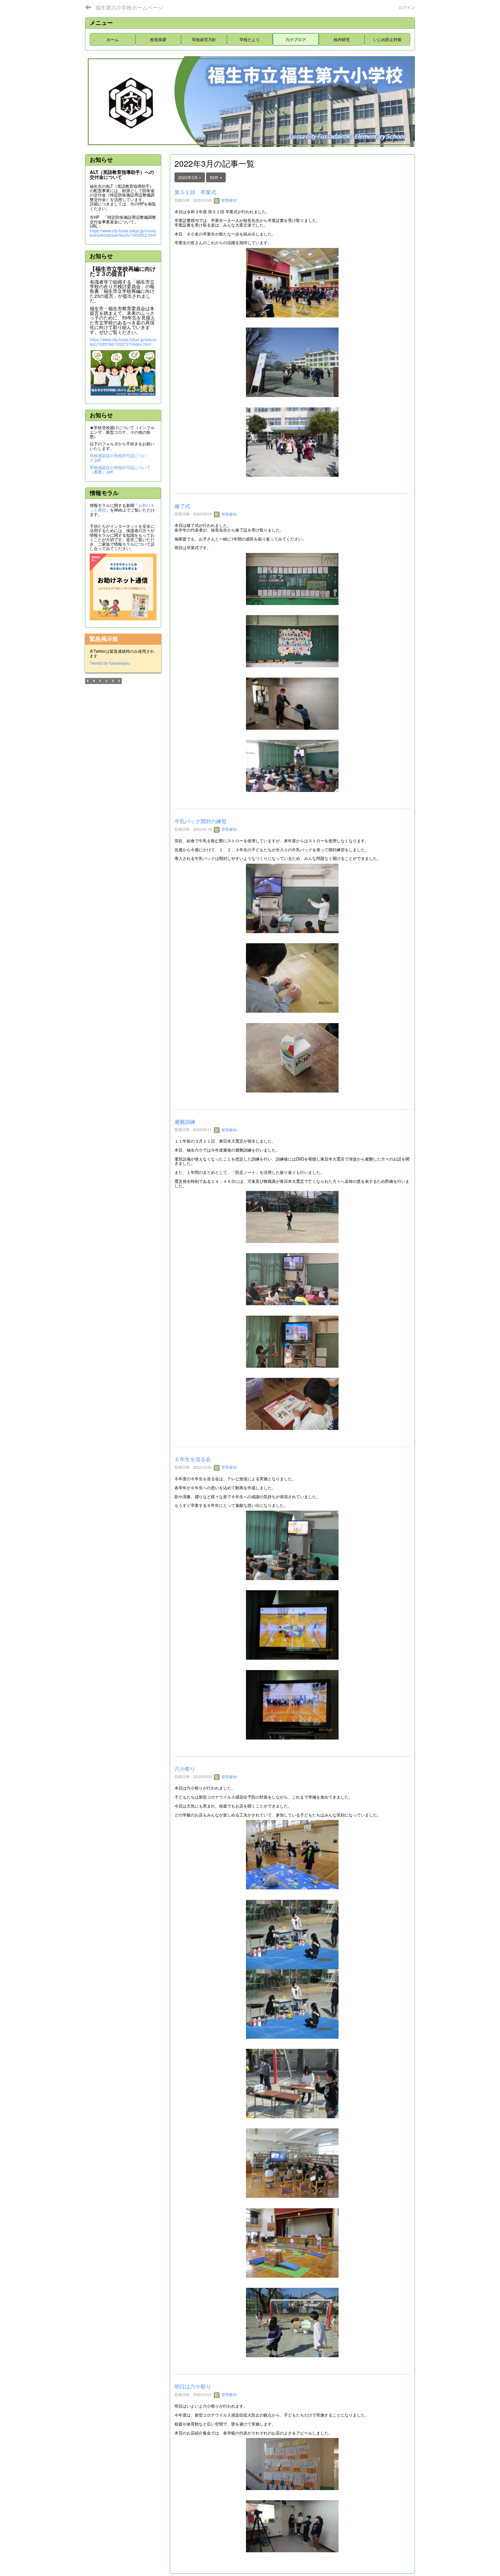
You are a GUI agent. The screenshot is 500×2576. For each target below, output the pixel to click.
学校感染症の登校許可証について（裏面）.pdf (120, 469)
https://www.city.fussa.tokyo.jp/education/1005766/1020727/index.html (123, 342)
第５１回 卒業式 (195, 192)
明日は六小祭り (193, 2386)
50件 (215, 177)
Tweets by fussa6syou (110, 663)
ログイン (407, 7)
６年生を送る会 (193, 1459)
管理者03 (228, 200)
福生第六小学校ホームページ (129, 7)
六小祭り (185, 1768)
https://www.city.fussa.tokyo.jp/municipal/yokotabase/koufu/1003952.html (123, 233)
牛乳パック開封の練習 (201, 821)
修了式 (182, 506)
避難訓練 (185, 1121)
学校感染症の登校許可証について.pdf (118, 458)
